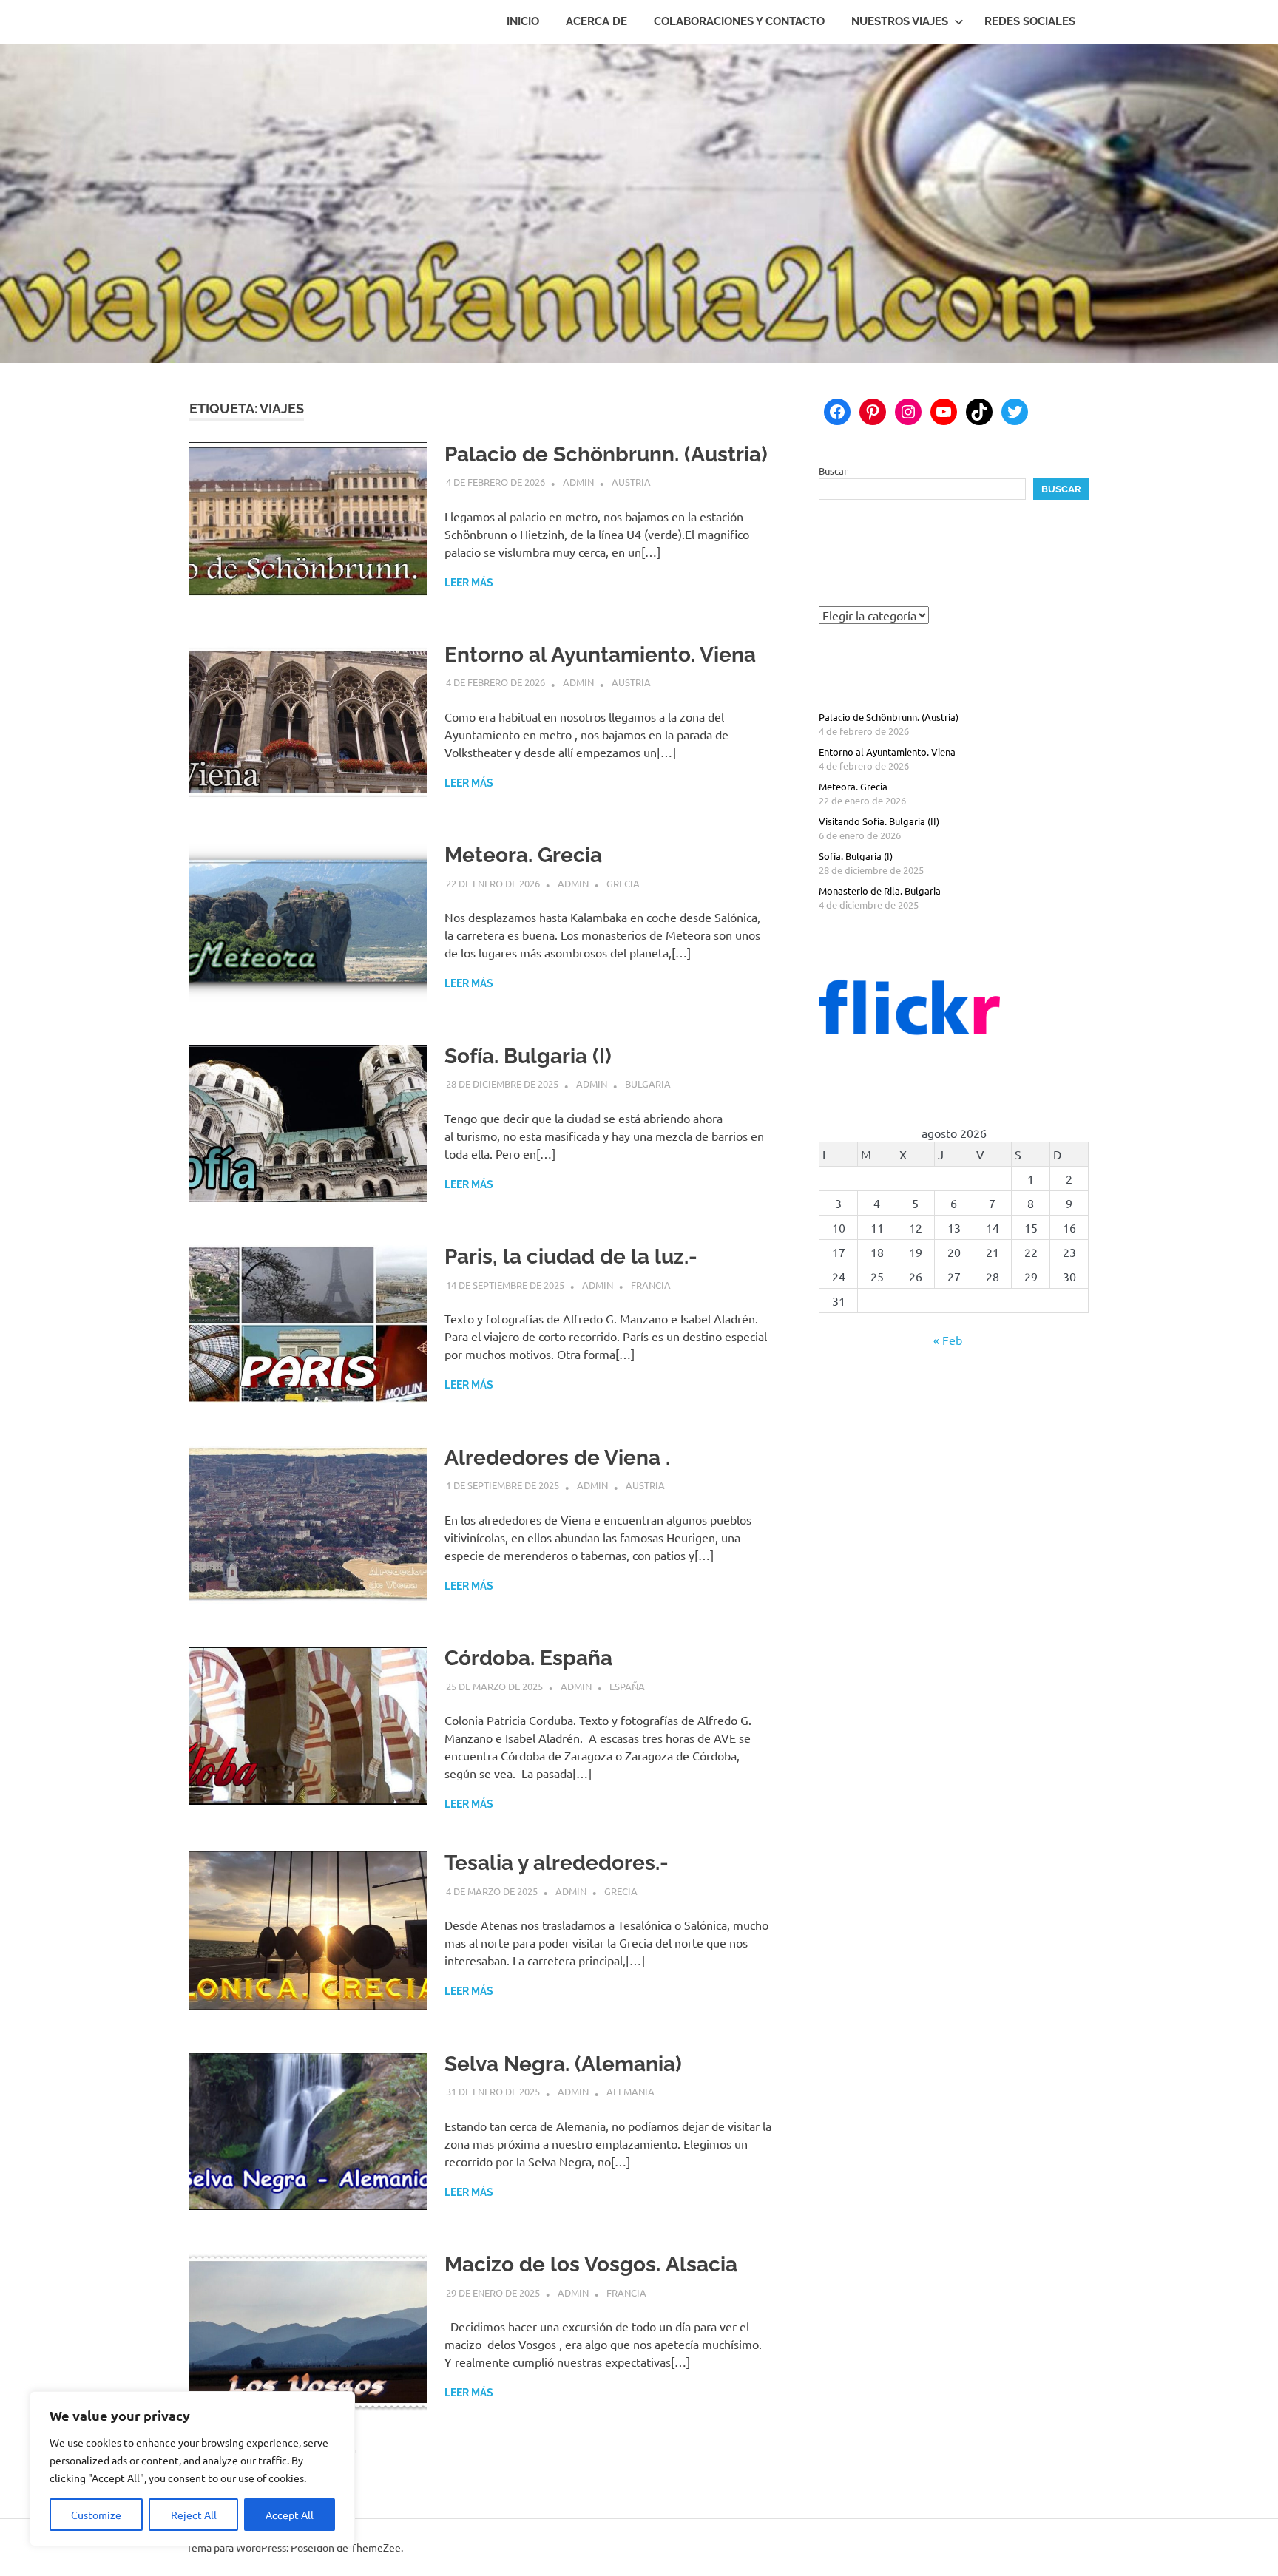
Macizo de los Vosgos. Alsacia (591, 2264)
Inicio (523, 21)
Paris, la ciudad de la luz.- (571, 1257)
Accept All (290, 2515)
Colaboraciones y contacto (739, 21)
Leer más (469, 583)
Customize (96, 2515)
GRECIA (623, 883)
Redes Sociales (1030, 21)
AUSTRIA (631, 482)
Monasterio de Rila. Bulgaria (880, 891)
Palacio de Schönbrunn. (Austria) (606, 454)
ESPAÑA (627, 1686)
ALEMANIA (630, 2091)
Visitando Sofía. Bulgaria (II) (879, 821)
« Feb (948, 1340)
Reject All (194, 2515)
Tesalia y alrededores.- (557, 1863)
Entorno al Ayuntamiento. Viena (600, 655)
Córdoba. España (528, 1658)
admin (578, 482)
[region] (192, 2469)
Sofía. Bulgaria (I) (528, 1056)
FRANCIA (651, 1285)
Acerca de (596, 21)
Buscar (833, 471)
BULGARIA (648, 1084)
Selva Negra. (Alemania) (563, 2064)
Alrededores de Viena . (557, 1458)
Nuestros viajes (900, 21)
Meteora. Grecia (523, 855)
